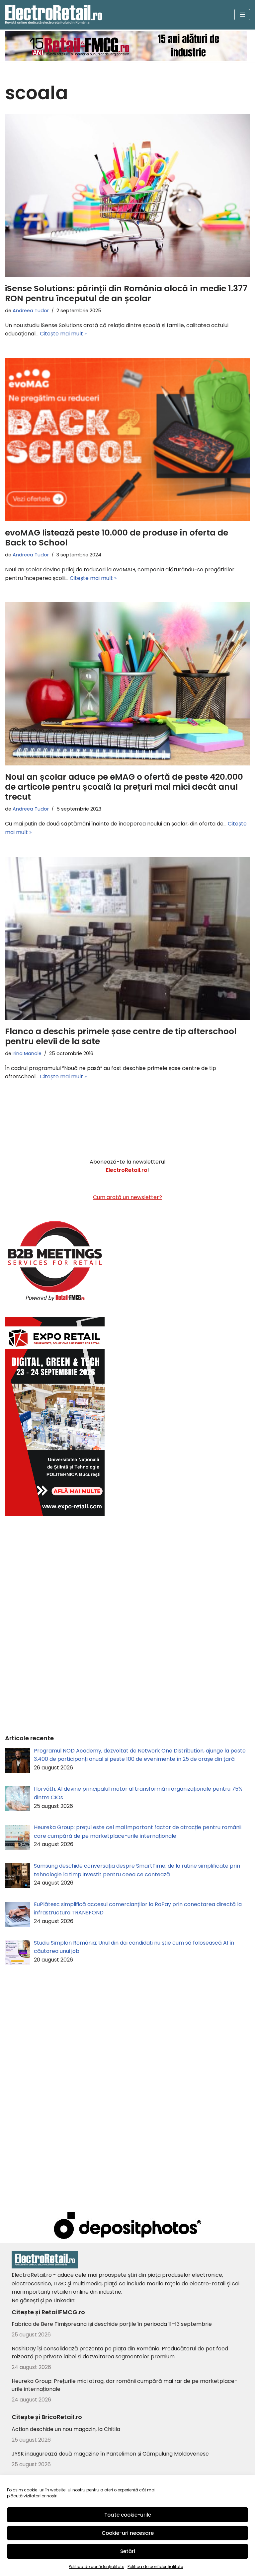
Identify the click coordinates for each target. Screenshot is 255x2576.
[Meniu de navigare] (242, 15)
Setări (128, 2551)
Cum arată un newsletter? (127, 1197)
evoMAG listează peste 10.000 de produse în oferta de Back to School (117, 538)
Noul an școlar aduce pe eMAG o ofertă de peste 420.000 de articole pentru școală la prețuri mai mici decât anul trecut (124, 787)
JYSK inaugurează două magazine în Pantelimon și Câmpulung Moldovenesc (110, 2454)
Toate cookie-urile (128, 2515)
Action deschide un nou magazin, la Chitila (66, 2429)
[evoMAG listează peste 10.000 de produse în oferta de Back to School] (127, 440)
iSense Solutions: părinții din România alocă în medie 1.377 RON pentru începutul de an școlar (126, 293)
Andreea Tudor (31, 311)
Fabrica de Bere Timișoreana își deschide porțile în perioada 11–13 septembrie (112, 2324)
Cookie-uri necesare (128, 2533)
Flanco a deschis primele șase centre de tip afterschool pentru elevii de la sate (121, 1036)
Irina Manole (27, 1053)
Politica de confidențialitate (96, 2567)
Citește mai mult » (63, 334)
